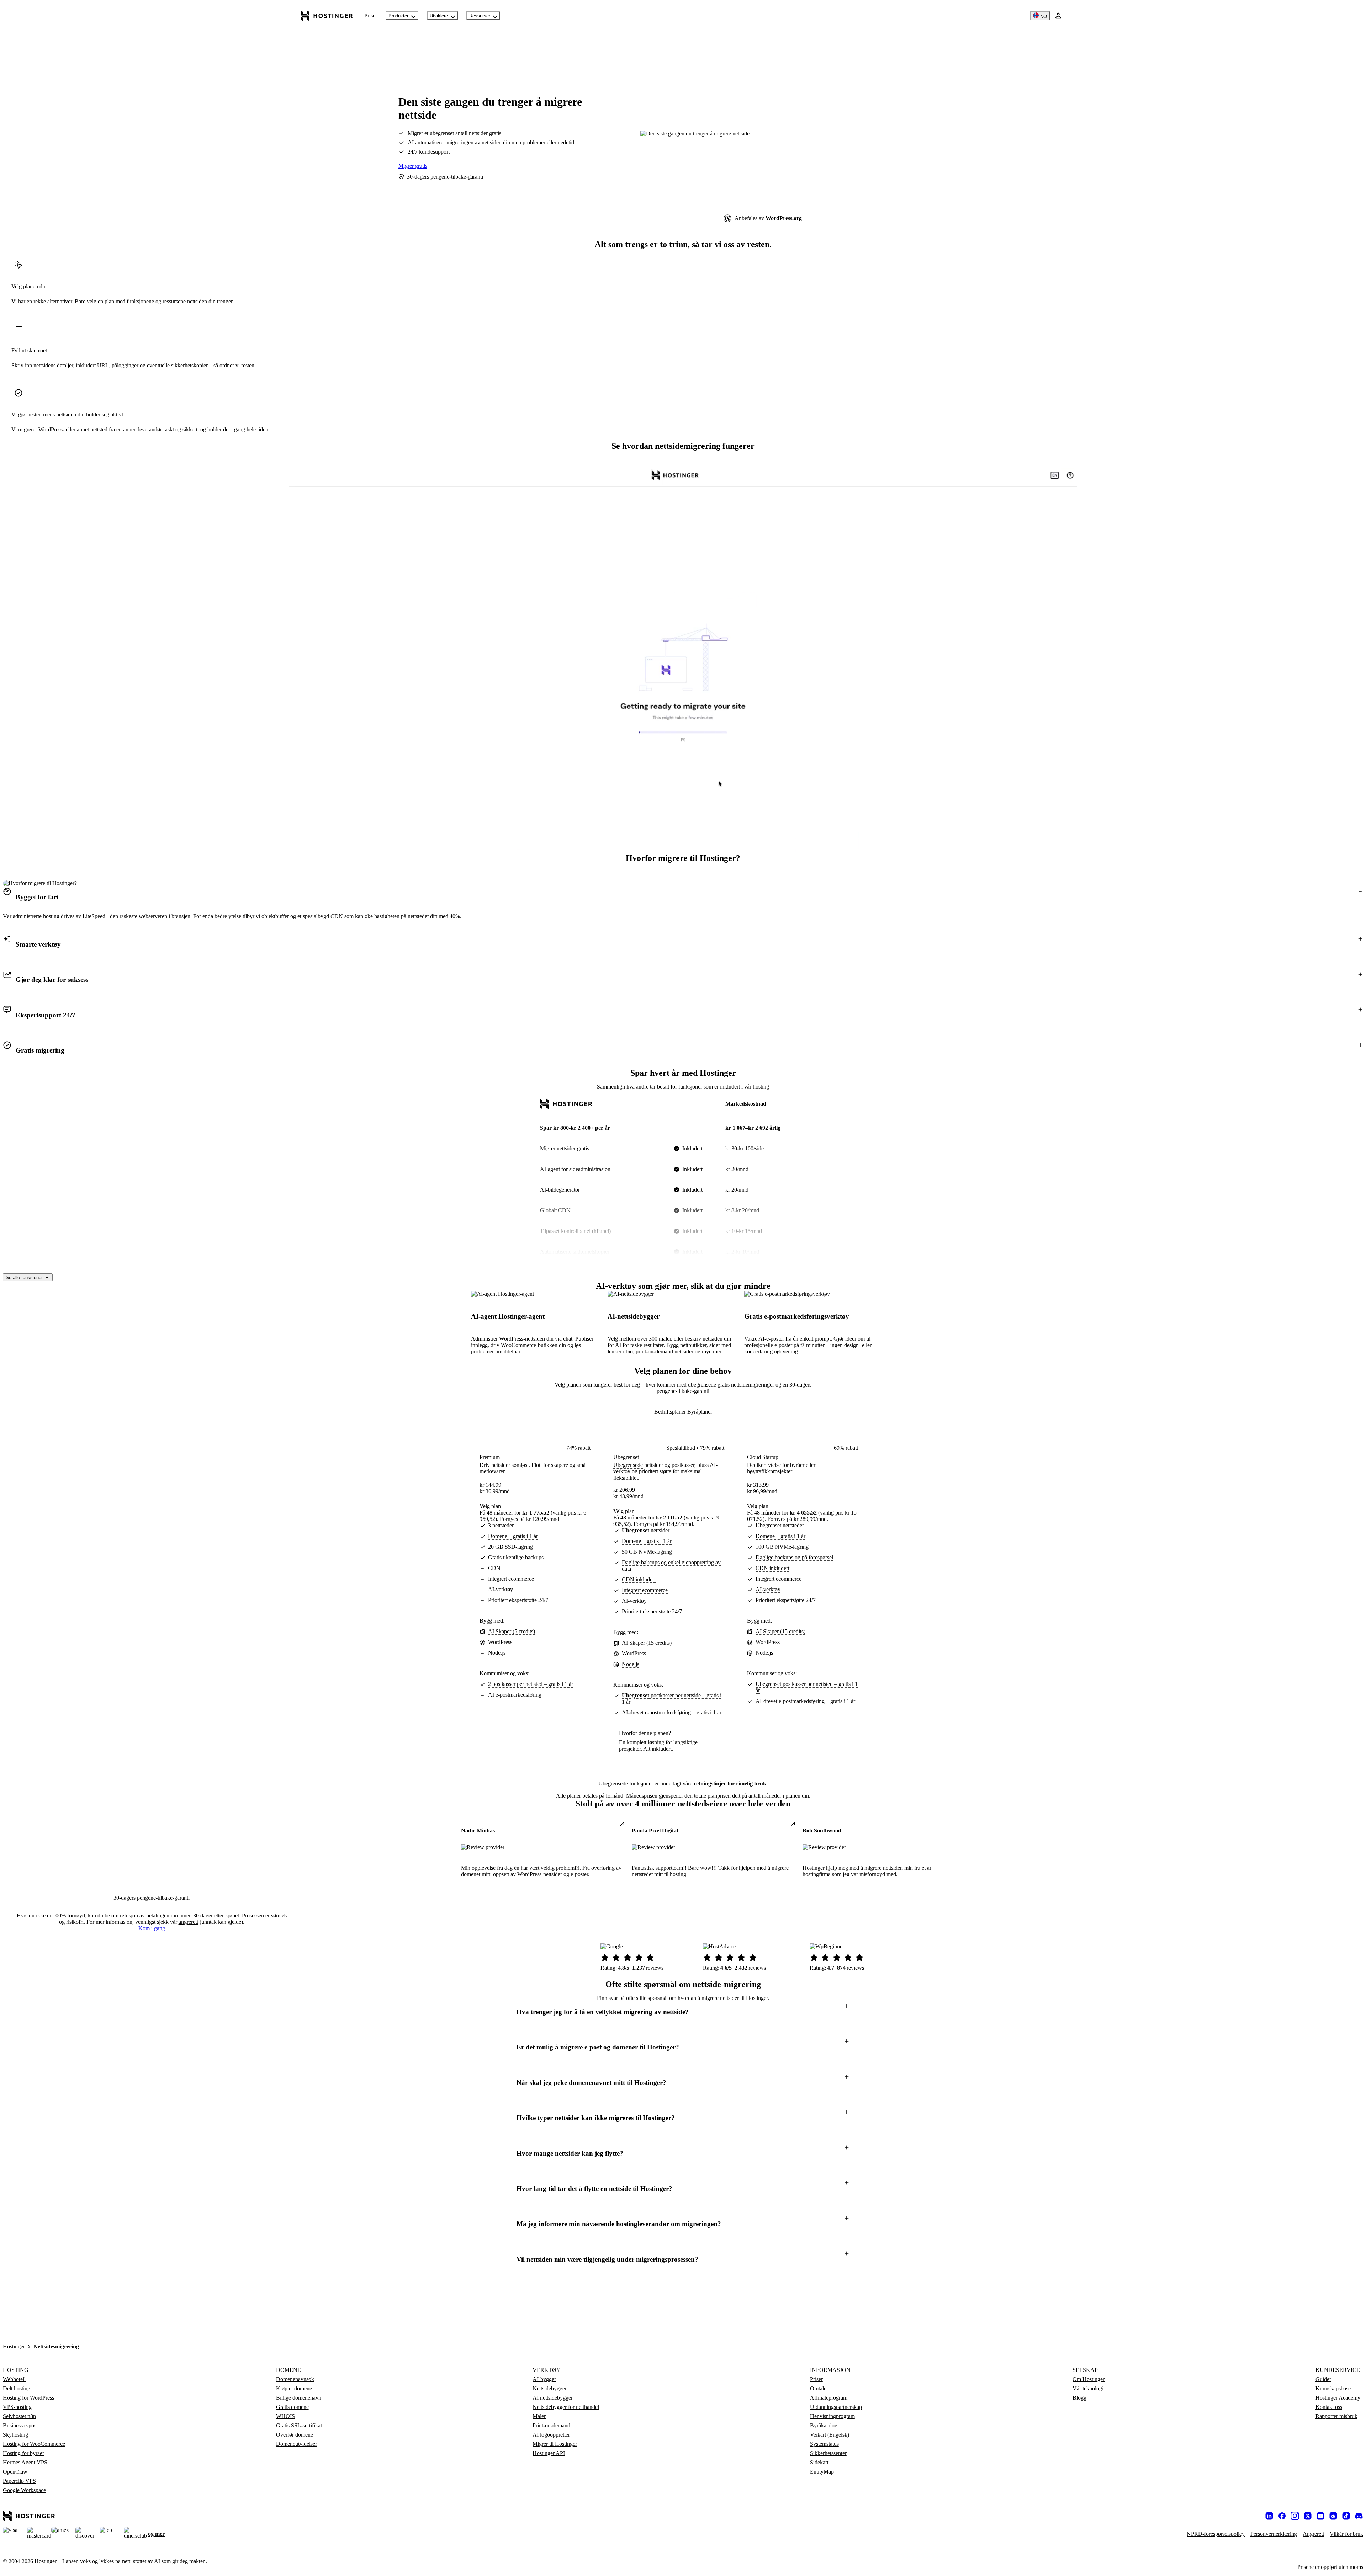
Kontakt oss (1329, 2407)
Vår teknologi (1088, 2388)
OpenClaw (15, 2472)
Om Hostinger (1089, 2379)
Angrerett (1313, 2534)
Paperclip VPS (19, 2481)
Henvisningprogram (832, 2416)
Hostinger (14, 2346)
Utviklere (439, 16)
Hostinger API (549, 2453)
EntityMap (822, 2472)
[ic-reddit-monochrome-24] (1333, 2516)
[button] (683, 897)
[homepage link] (327, 16)
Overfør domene (295, 2435)
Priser (371, 15)
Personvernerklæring (1274, 2534)
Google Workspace (24, 2490)
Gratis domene (292, 2407)
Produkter (398, 16)
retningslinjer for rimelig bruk (730, 1784)
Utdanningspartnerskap (836, 2407)
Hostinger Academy (1338, 2398)
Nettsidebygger (550, 2388)
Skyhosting (15, 2435)
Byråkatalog (824, 2425)
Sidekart (819, 2462)
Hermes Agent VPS (25, 2462)
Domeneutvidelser (297, 2444)
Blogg (1079, 2398)
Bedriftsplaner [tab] (671, 1412)
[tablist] (683, 1412)
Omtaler (819, 2388)
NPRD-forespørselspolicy (1216, 2534)
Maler (539, 2416)
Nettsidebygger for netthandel (566, 2407)
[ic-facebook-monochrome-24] (1282, 2516)
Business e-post (20, 2425)
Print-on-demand (551, 2425)
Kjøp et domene (294, 2388)
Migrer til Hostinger (555, 2444)
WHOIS (285, 2416)
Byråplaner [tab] (700, 1412)
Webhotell (14, 2379)
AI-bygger (544, 2379)
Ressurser (480, 16)
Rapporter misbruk (1336, 2416)
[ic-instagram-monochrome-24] (1295, 2516)
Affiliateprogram (829, 2398)
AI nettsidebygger (553, 2398)
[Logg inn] (1058, 16)
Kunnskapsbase (1333, 2388)
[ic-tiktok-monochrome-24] (1346, 2516)
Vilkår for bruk (1346, 2534)
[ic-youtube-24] (1320, 2516)
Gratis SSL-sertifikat (299, 2425)
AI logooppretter (551, 2435)
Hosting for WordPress (28, 2398)
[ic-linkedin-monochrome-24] (1269, 2516)
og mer (156, 2534)
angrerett (188, 1922)
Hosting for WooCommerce (34, 2444)
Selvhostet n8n (19, 2416)
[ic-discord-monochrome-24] (1359, 2516)
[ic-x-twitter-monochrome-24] (1308, 2516)
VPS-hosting (17, 2407)
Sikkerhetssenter (828, 2453)
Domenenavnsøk (295, 2379)
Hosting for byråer (23, 2453)
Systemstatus (824, 2444)
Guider (1323, 2379)
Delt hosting (17, 2388)
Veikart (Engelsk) (830, 2435)
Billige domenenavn (299, 2398)
